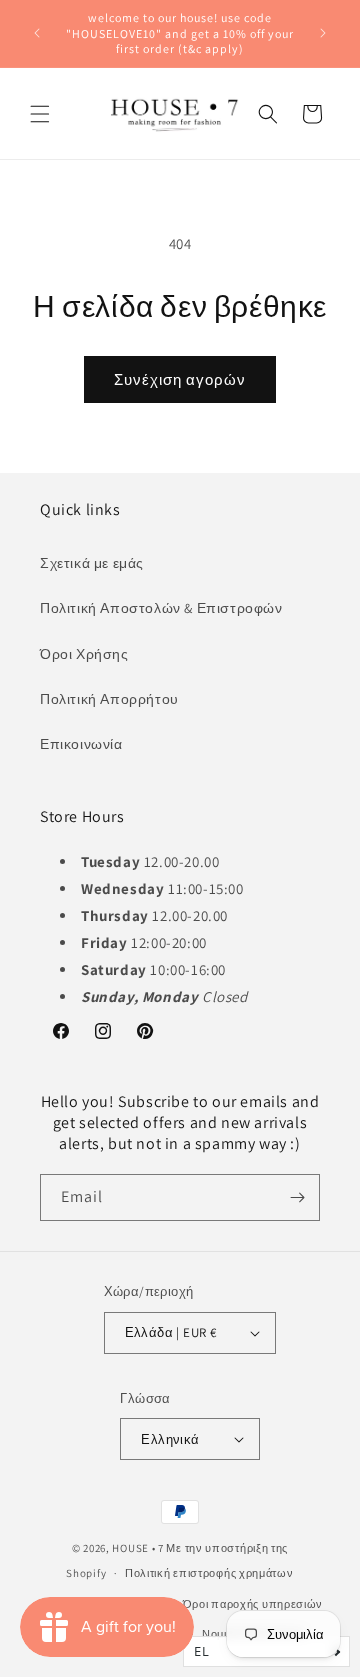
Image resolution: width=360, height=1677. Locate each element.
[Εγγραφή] (297, 1197)
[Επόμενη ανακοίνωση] (323, 33)
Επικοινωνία (81, 744)
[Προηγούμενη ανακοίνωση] (37, 33)
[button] (40, 114)
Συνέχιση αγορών (180, 379)
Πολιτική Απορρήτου (109, 699)
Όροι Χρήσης (84, 654)
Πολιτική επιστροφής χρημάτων (209, 1573)
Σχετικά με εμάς (92, 563)
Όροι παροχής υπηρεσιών (253, 1604)
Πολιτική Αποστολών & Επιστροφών (161, 608)
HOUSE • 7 (137, 1548)
